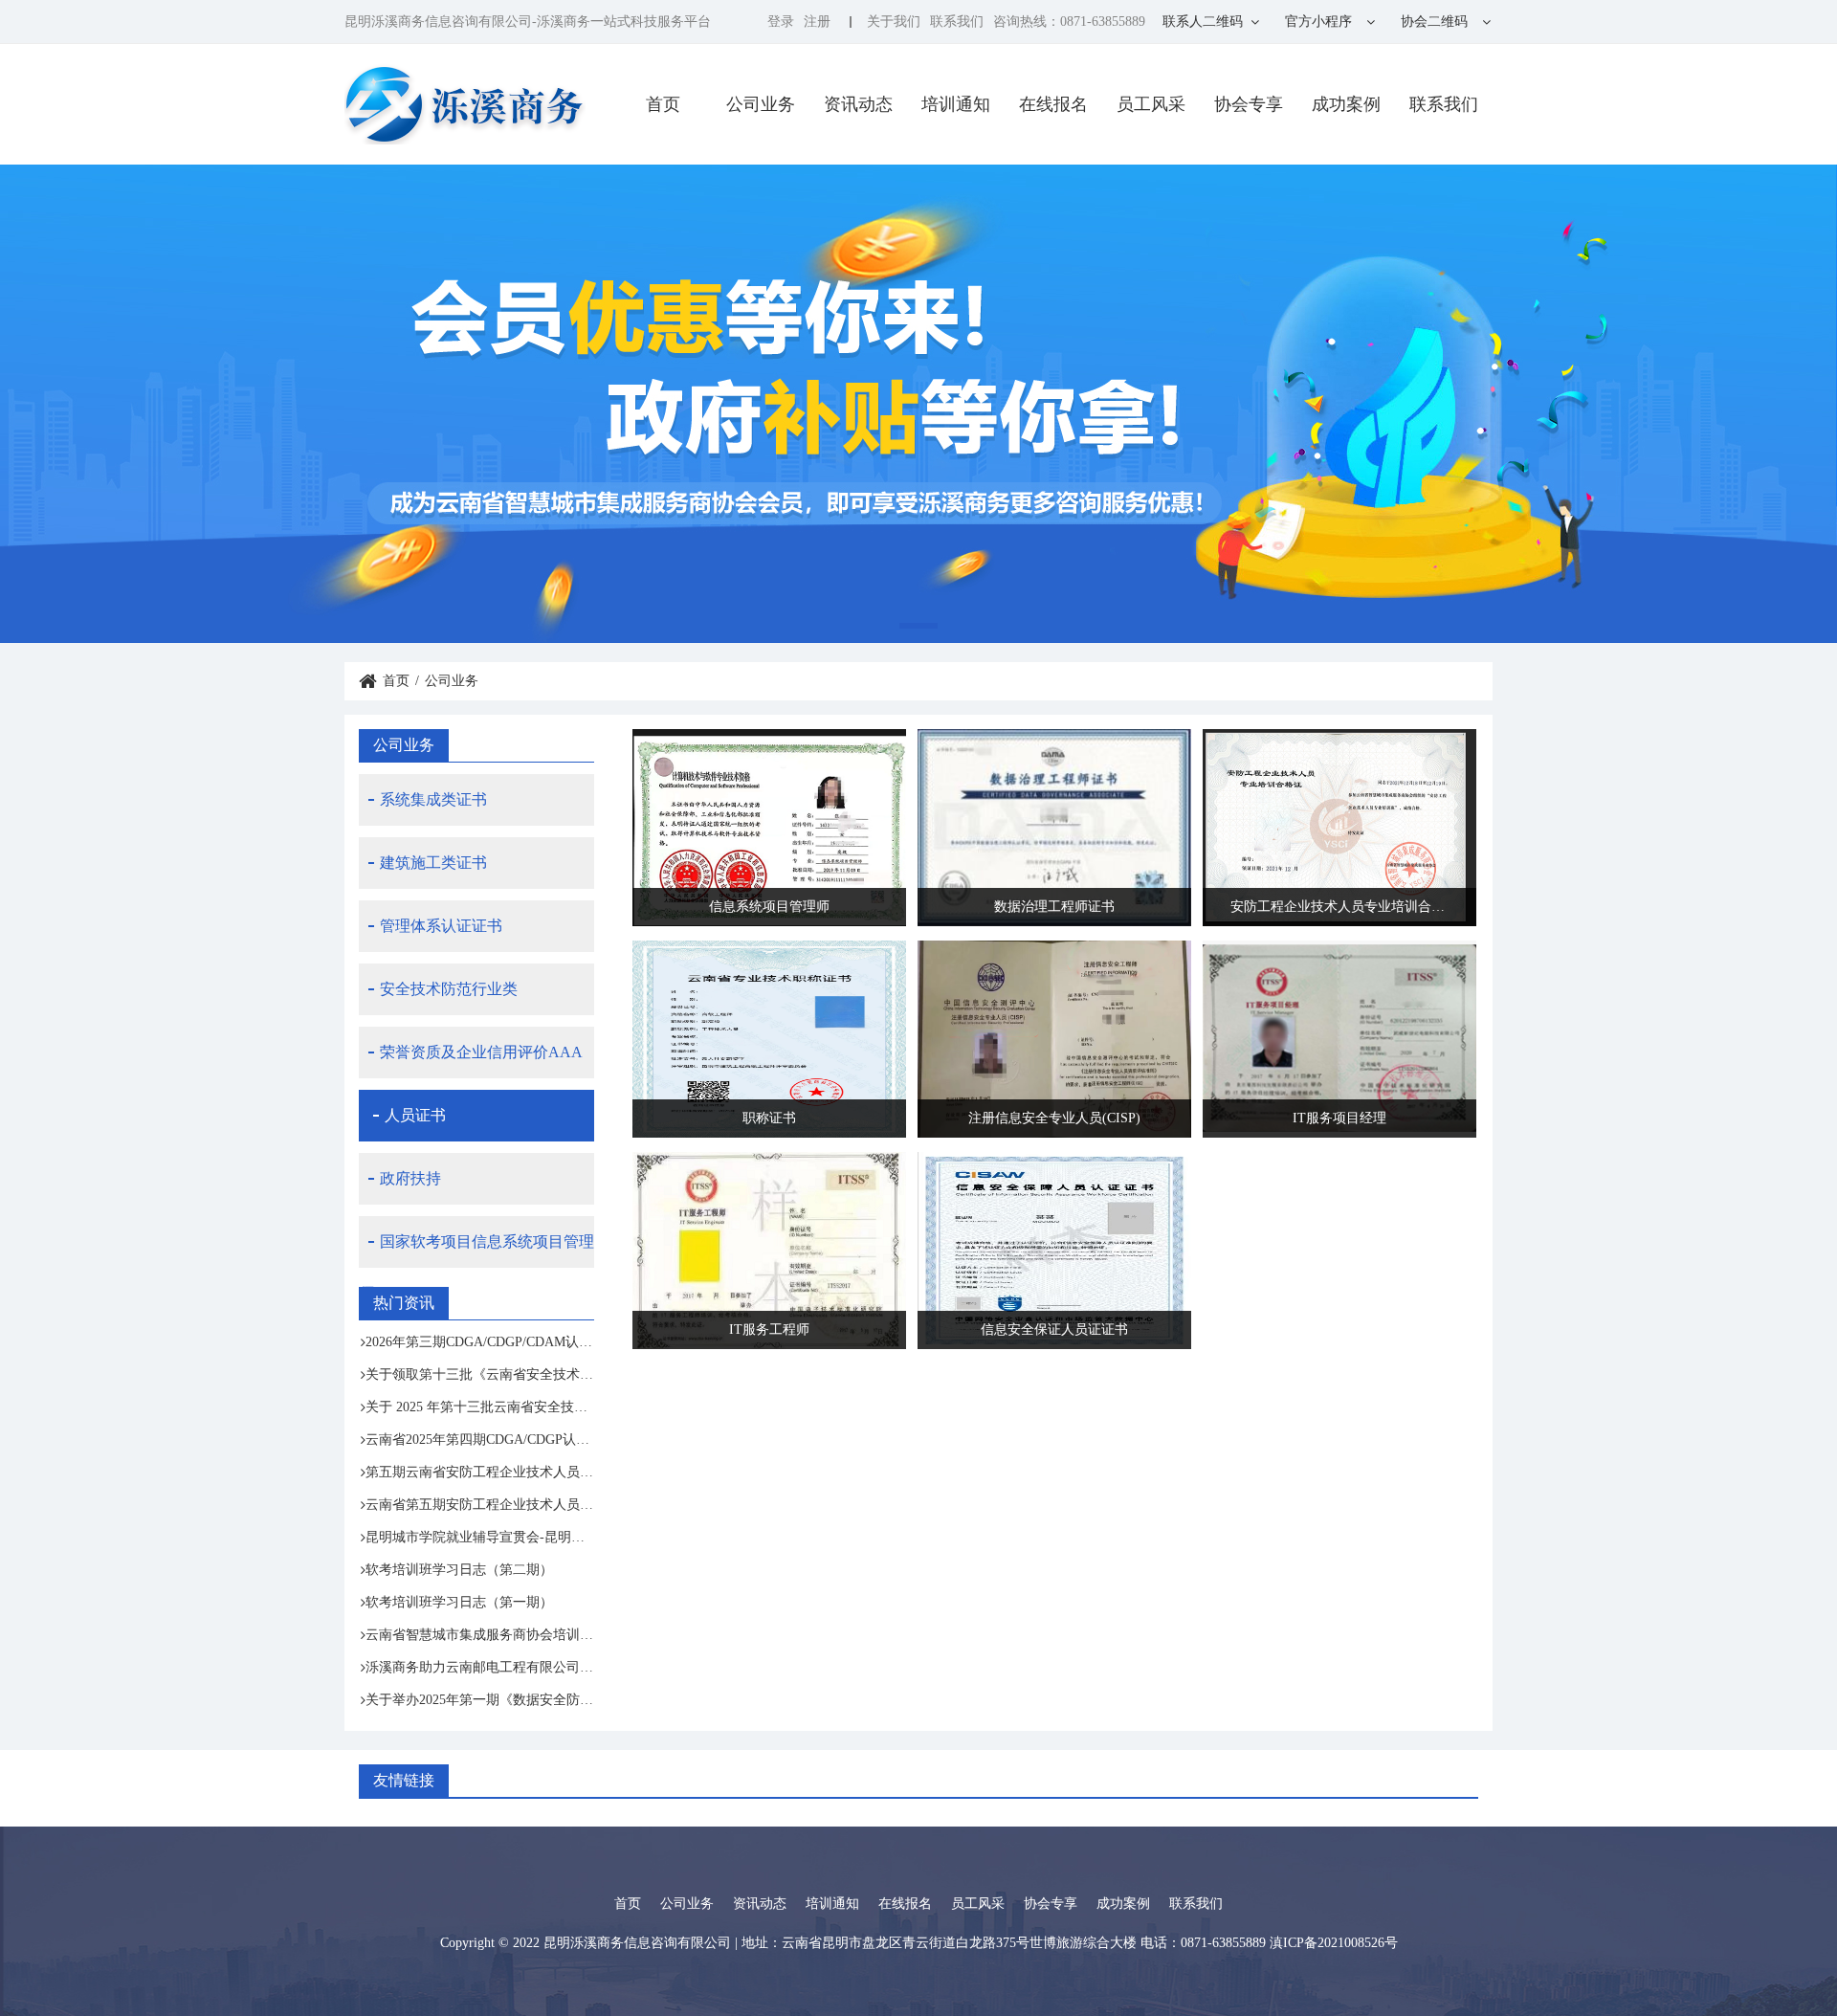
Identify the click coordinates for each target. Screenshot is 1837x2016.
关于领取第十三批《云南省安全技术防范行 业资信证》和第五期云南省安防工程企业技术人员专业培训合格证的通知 (480, 1374)
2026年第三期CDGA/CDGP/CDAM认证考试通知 (480, 1342)
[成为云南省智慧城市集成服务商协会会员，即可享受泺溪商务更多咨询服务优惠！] (918, 404)
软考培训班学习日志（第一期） (459, 1602)
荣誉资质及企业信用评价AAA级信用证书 (471, 1061)
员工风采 (1151, 104)
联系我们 (957, 22)
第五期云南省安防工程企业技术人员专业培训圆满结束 (480, 1472)
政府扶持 (410, 1178)
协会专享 (1249, 104)
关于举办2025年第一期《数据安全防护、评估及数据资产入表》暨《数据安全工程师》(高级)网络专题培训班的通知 (480, 1700)
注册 (817, 22)
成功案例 (1346, 104)
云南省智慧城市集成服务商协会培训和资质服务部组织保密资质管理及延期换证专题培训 (480, 1635)
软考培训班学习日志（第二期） (459, 1570)
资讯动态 (858, 104)
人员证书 (415, 1115)
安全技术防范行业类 (449, 989)
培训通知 (956, 104)
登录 (781, 22)
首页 (663, 104)
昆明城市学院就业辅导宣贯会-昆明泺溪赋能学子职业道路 (480, 1537)
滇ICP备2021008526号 (1334, 1943)
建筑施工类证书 (433, 863)
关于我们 (894, 22)
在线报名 (1053, 104)
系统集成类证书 (433, 799)
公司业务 (761, 104)
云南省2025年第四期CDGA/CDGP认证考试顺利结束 (480, 1440)
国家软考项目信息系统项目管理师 (476, 1251)
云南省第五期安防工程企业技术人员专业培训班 (480, 1505)
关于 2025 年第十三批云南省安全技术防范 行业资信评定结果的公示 (480, 1407)
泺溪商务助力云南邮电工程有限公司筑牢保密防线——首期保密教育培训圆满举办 (480, 1667)
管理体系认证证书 (441, 926)
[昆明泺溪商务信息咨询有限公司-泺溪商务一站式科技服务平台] (465, 104)
